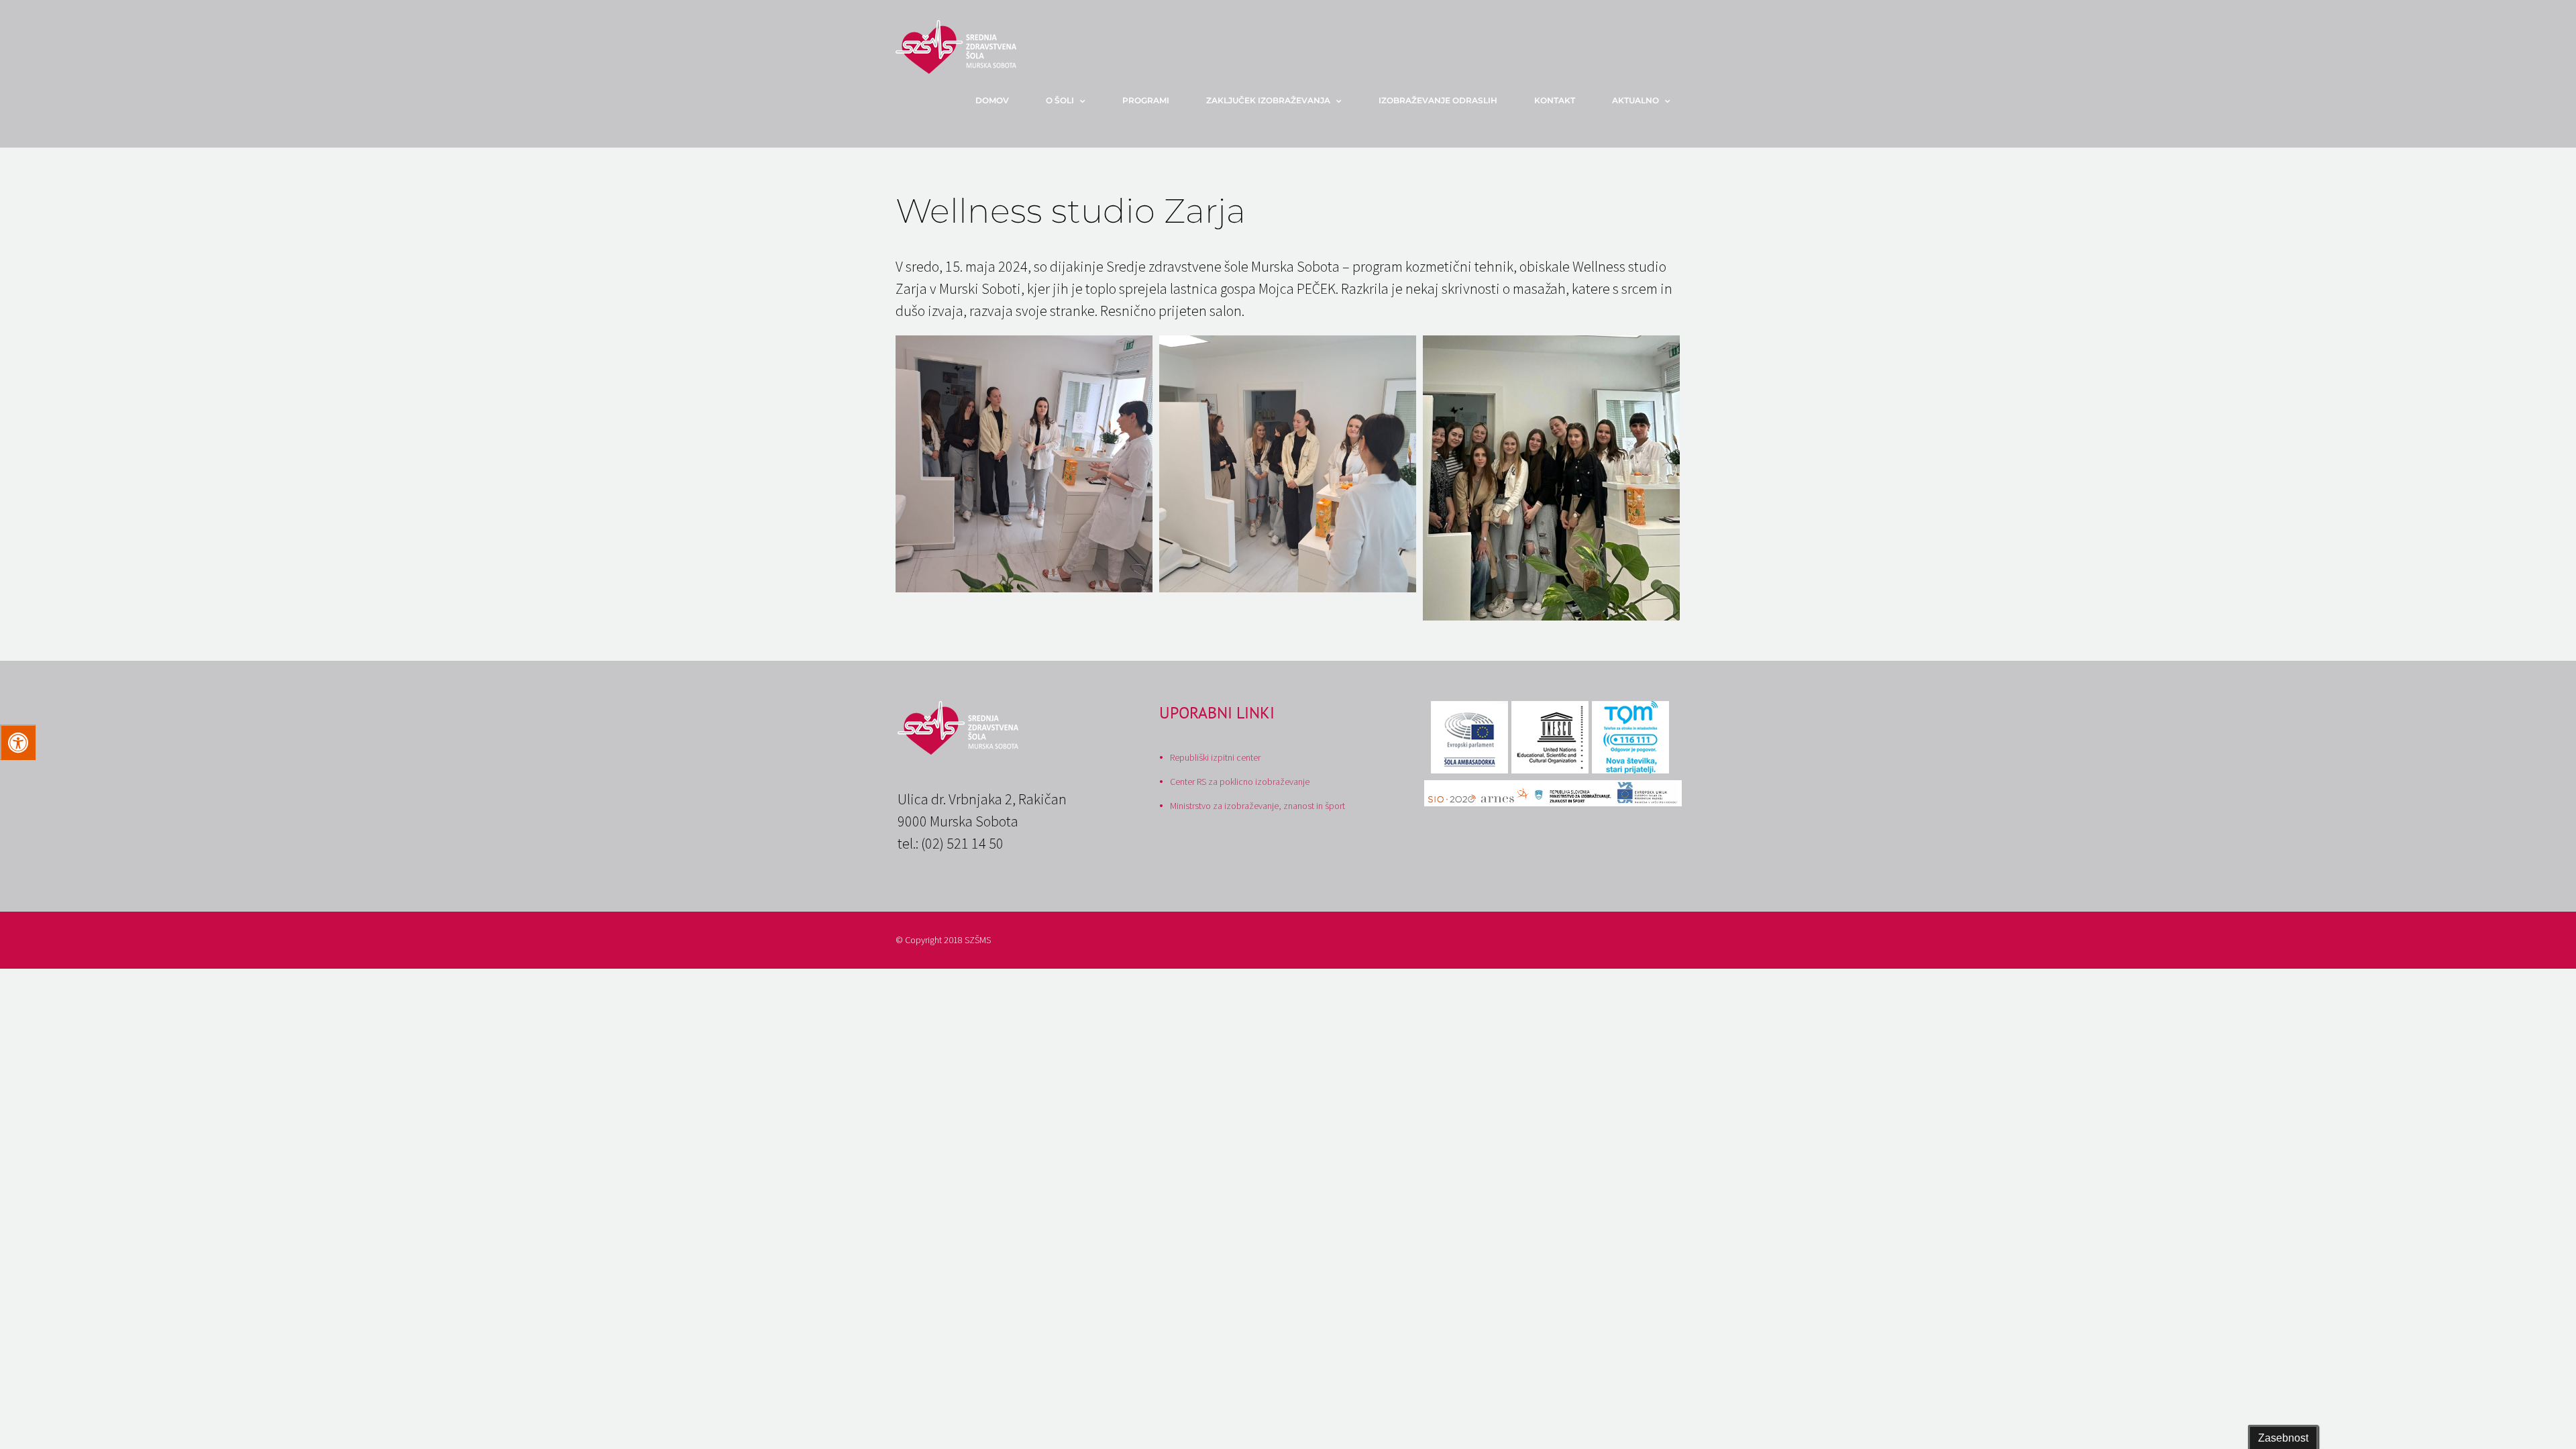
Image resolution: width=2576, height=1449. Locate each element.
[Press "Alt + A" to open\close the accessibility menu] (18, 742)
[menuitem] (1001, 101)
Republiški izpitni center (1215, 757)
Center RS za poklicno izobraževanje (1240, 782)
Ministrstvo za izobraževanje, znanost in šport (1257, 806)
